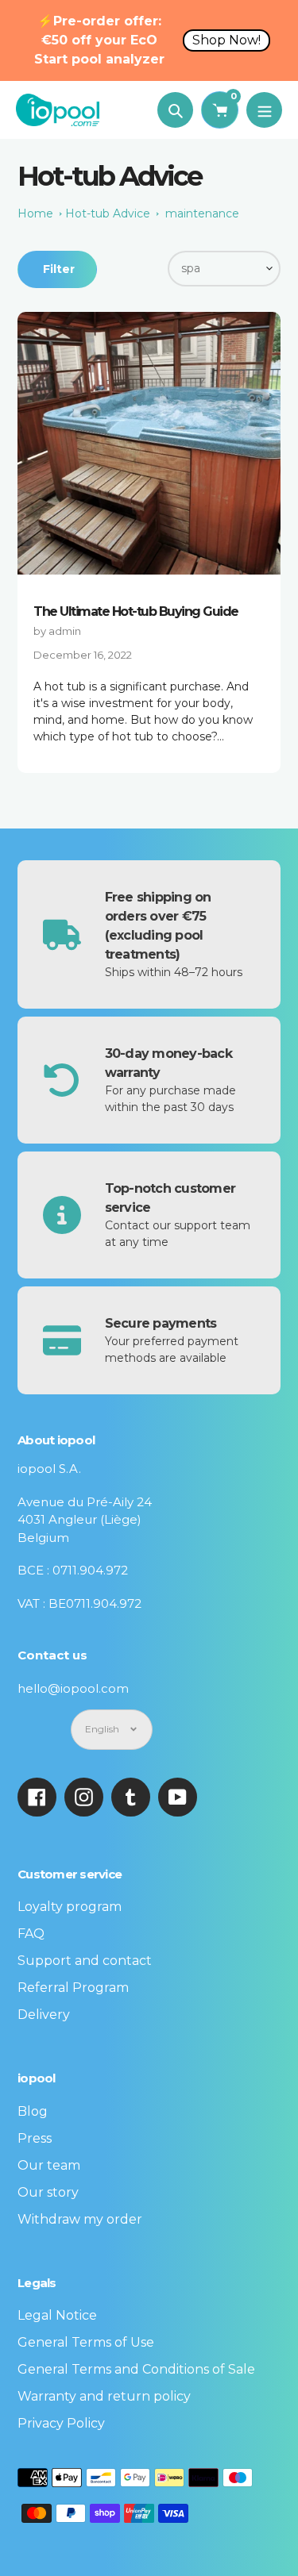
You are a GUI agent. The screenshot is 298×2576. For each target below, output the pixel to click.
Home (35, 213)
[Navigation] (264, 110)
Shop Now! (226, 40)
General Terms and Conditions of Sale (136, 2369)
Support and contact (85, 1961)
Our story (48, 2192)
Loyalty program (70, 1907)
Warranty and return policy (104, 2396)
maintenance (202, 213)
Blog (33, 2111)
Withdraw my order (80, 2219)
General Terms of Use (86, 2342)
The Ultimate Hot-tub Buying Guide (136, 611)
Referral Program (73, 1988)
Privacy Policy (61, 2423)
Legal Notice (57, 2315)
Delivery (44, 2015)
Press (35, 2138)
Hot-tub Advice (108, 213)
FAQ (31, 1934)
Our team (49, 2165)
